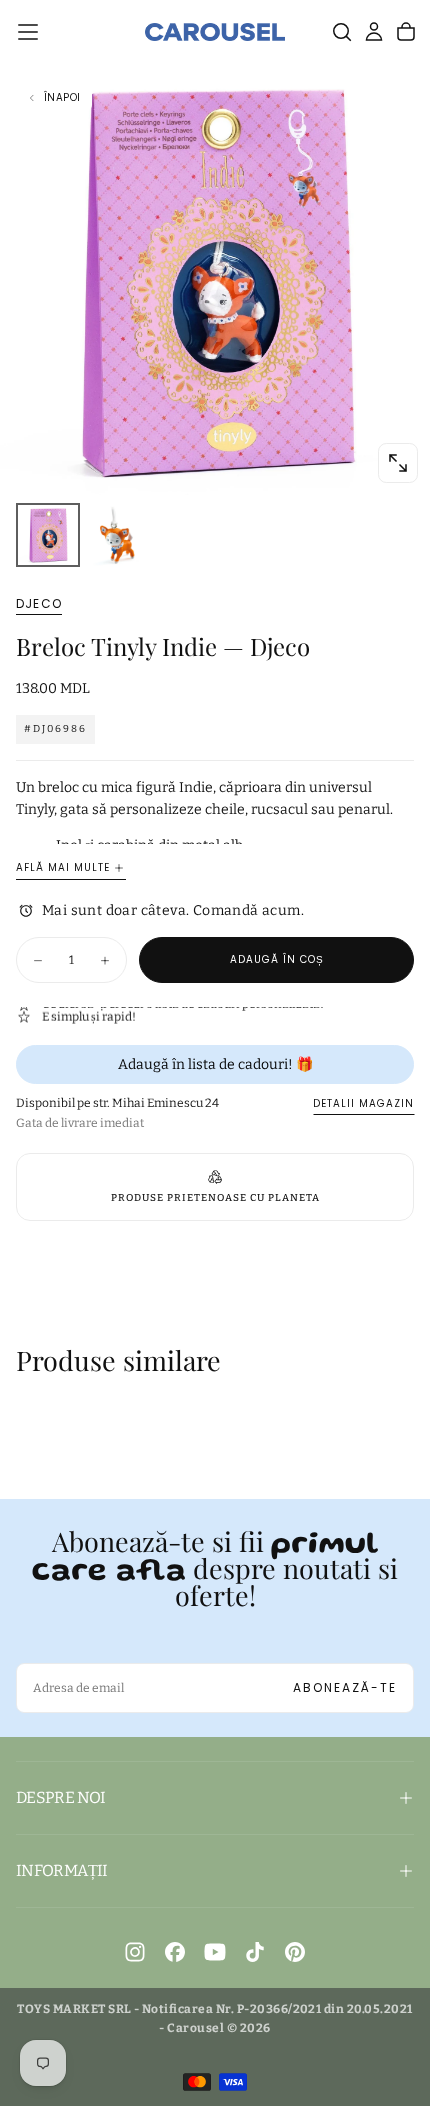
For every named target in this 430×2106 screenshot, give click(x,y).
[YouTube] (215, 1952)
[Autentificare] (374, 32)
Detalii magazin (363, 1103)
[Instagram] (135, 1952)
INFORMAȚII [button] (62, 1870)
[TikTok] (255, 1952)
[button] (28, 32)
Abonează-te (345, 1687)
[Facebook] (175, 1952)
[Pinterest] (295, 1952)
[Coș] (406, 32)
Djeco (39, 604)
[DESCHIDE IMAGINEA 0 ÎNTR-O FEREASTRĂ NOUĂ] (398, 463)
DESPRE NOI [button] (61, 1797)
